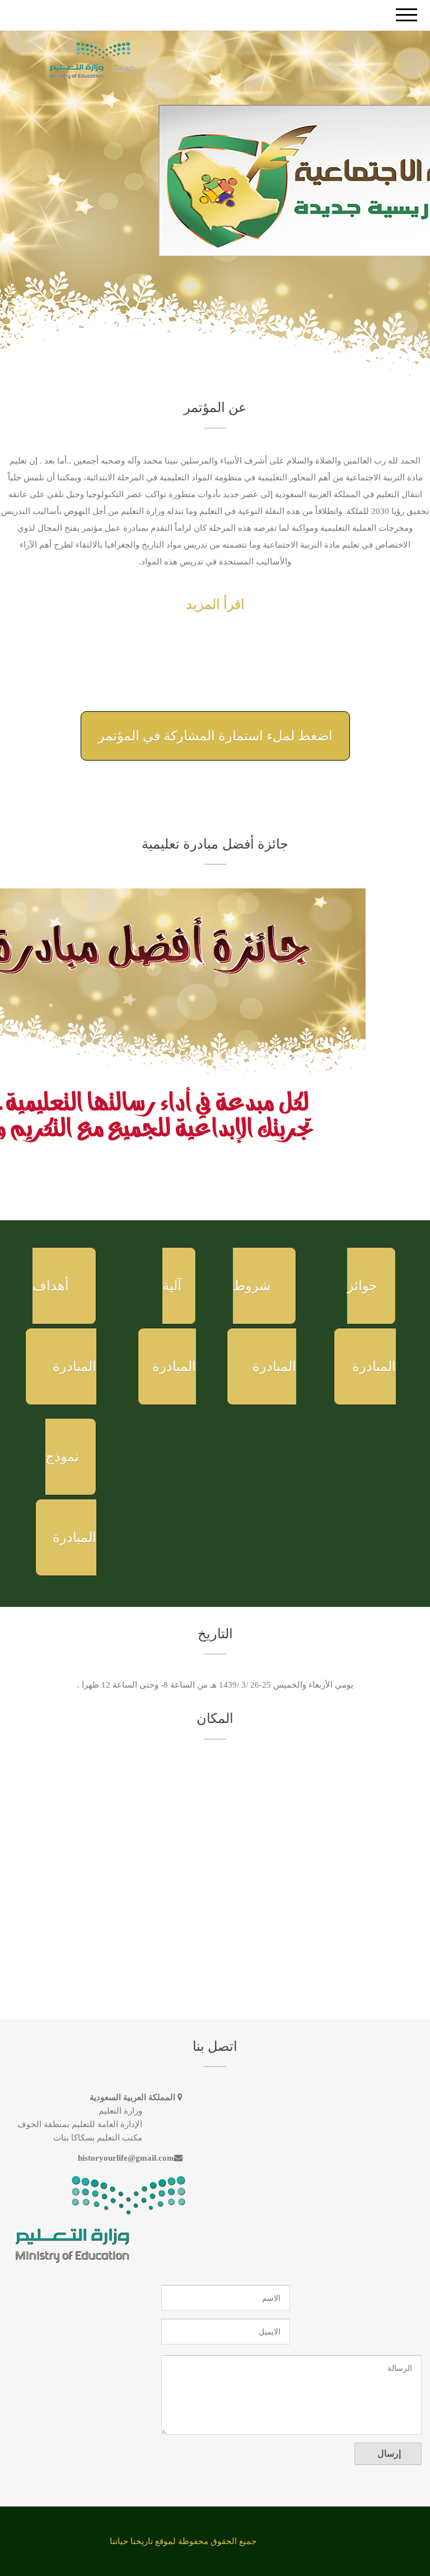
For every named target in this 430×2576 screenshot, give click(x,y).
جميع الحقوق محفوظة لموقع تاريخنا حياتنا (183, 2541)
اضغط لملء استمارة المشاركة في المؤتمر (215, 736)
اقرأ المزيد (215, 604)
